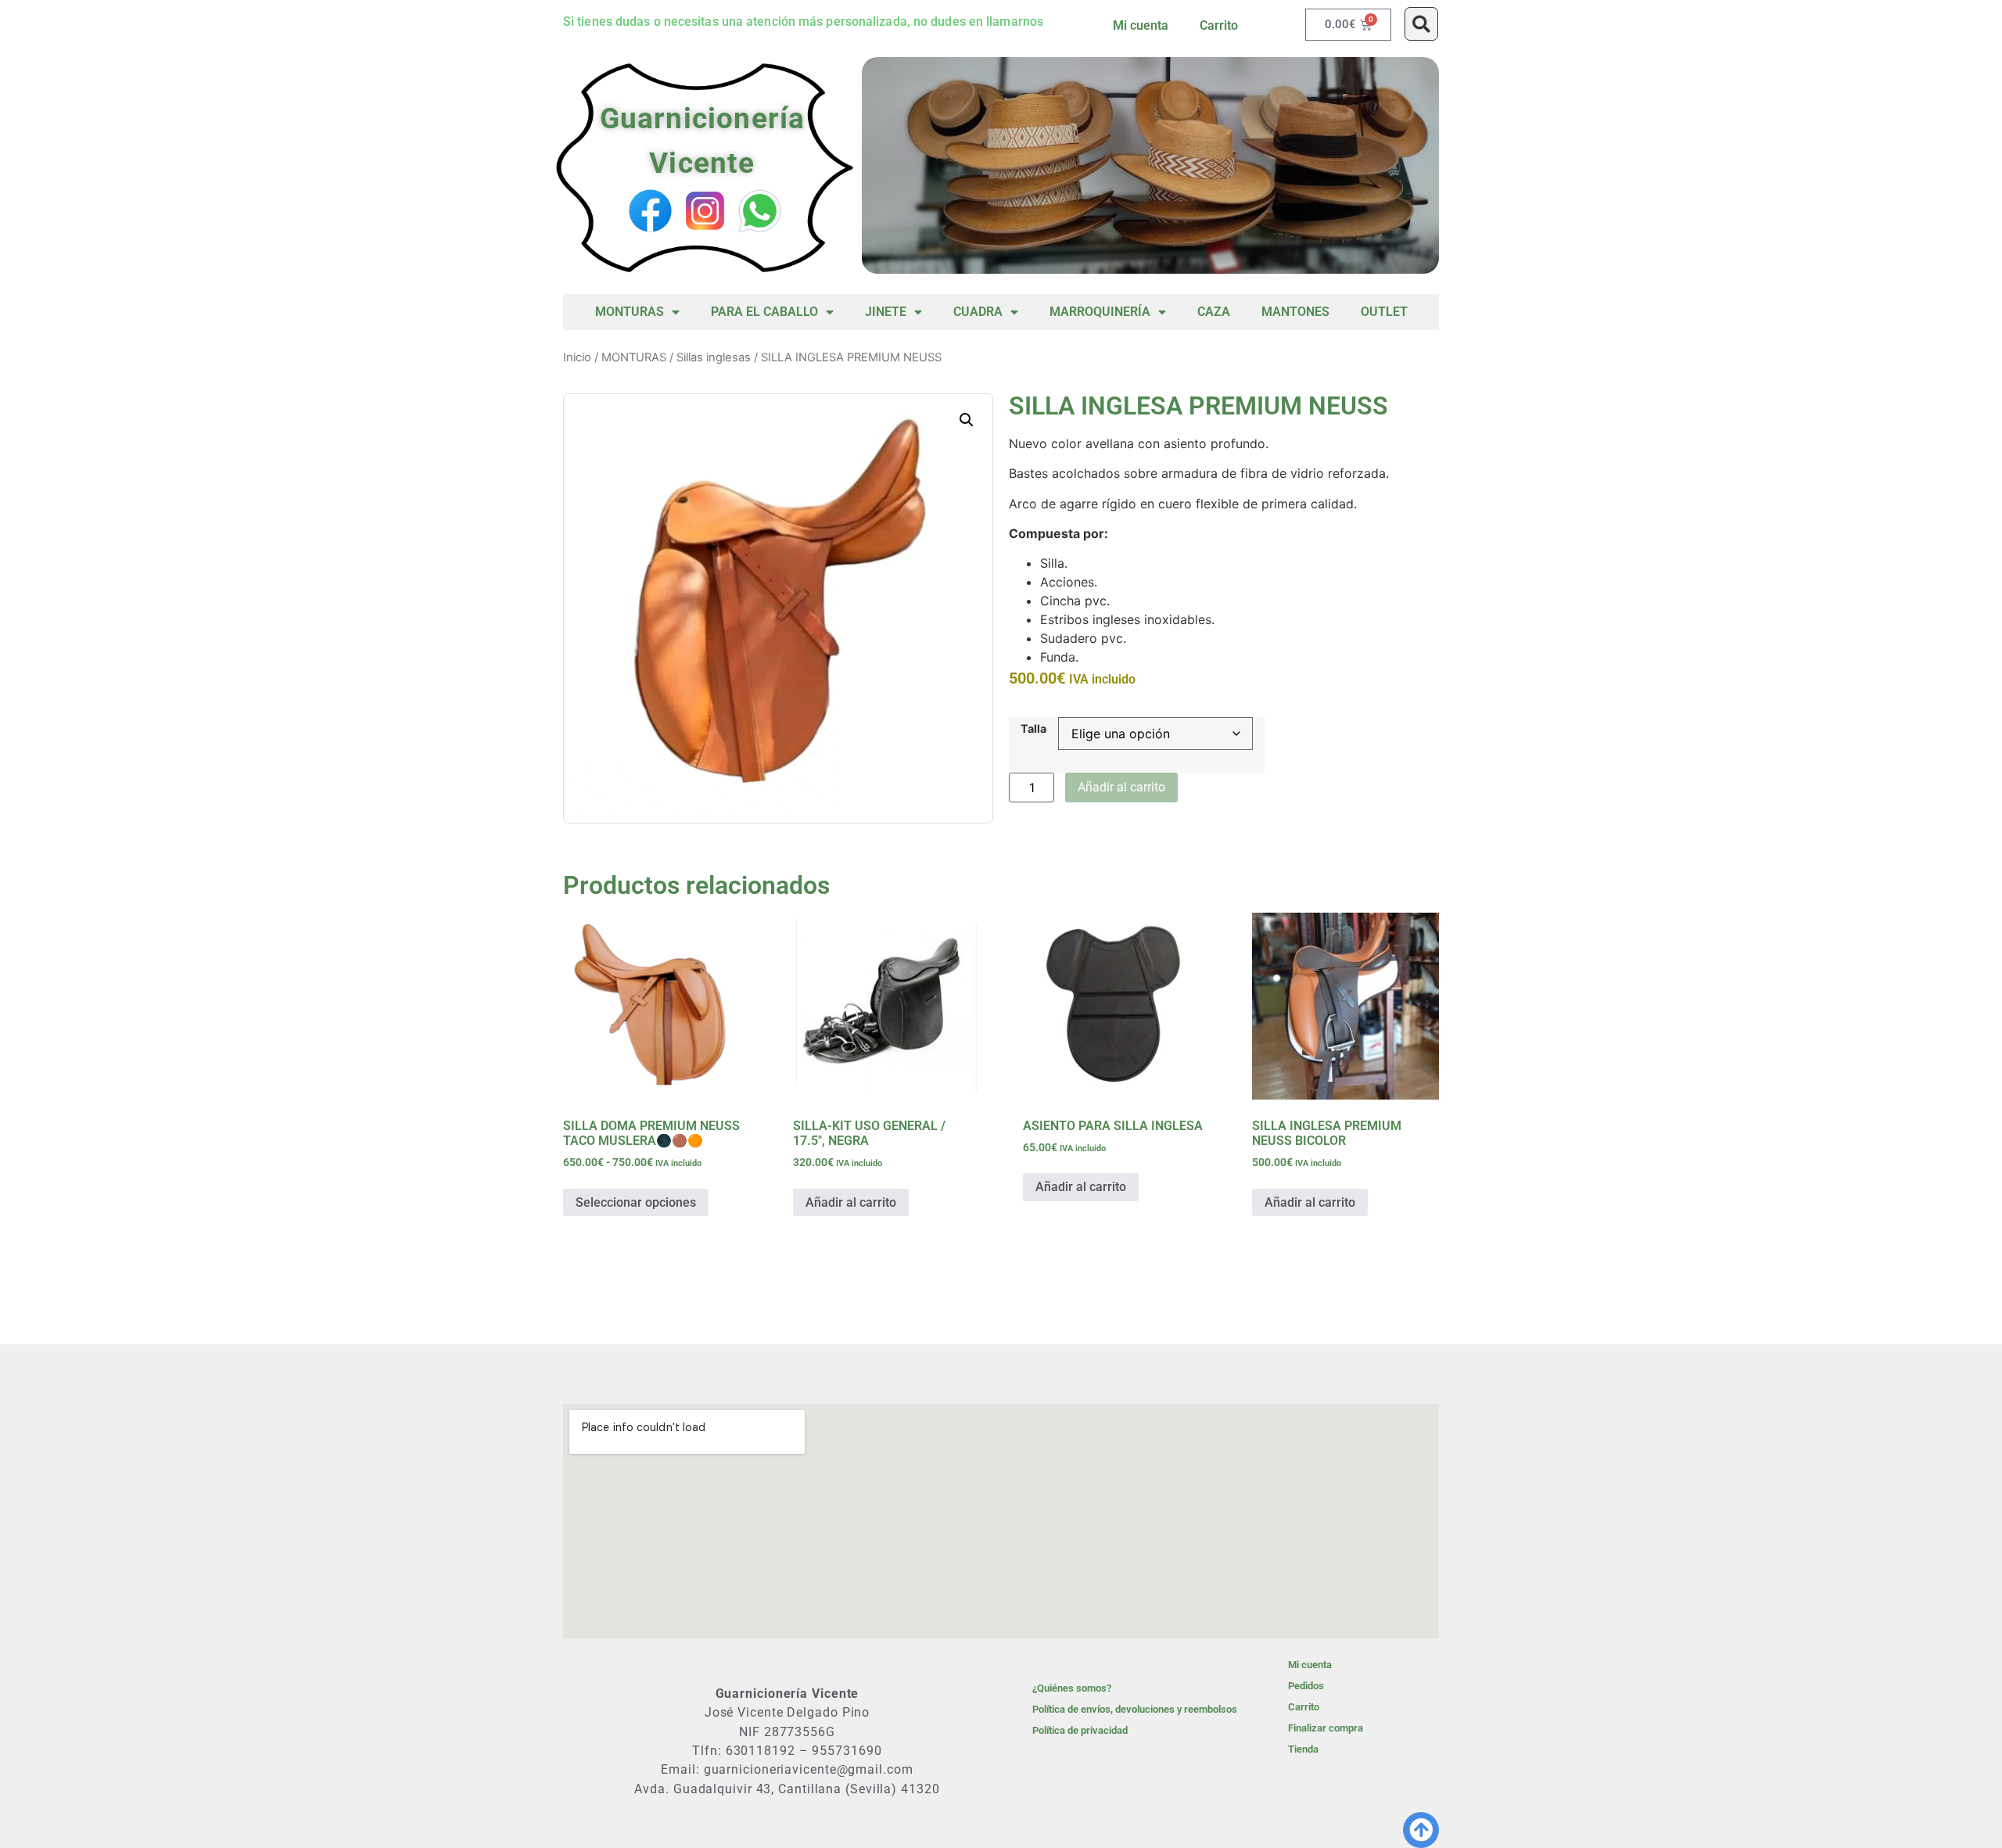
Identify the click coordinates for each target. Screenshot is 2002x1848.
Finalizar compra (1326, 1728)
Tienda (1303, 1749)
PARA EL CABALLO (764, 312)
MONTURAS (630, 312)
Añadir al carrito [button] (851, 1202)
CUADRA (978, 312)
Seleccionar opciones (636, 1202)
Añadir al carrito (1121, 787)
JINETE (886, 312)
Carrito (1219, 25)
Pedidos (1306, 1686)
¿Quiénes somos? (1072, 1688)
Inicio (577, 357)
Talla (1033, 729)
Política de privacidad (1080, 1730)
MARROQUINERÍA (1100, 312)
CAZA (1214, 312)
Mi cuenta (1141, 25)
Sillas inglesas (714, 357)
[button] (1421, 24)
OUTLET (1384, 312)
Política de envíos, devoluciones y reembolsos (1135, 1709)
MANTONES (1295, 312)
